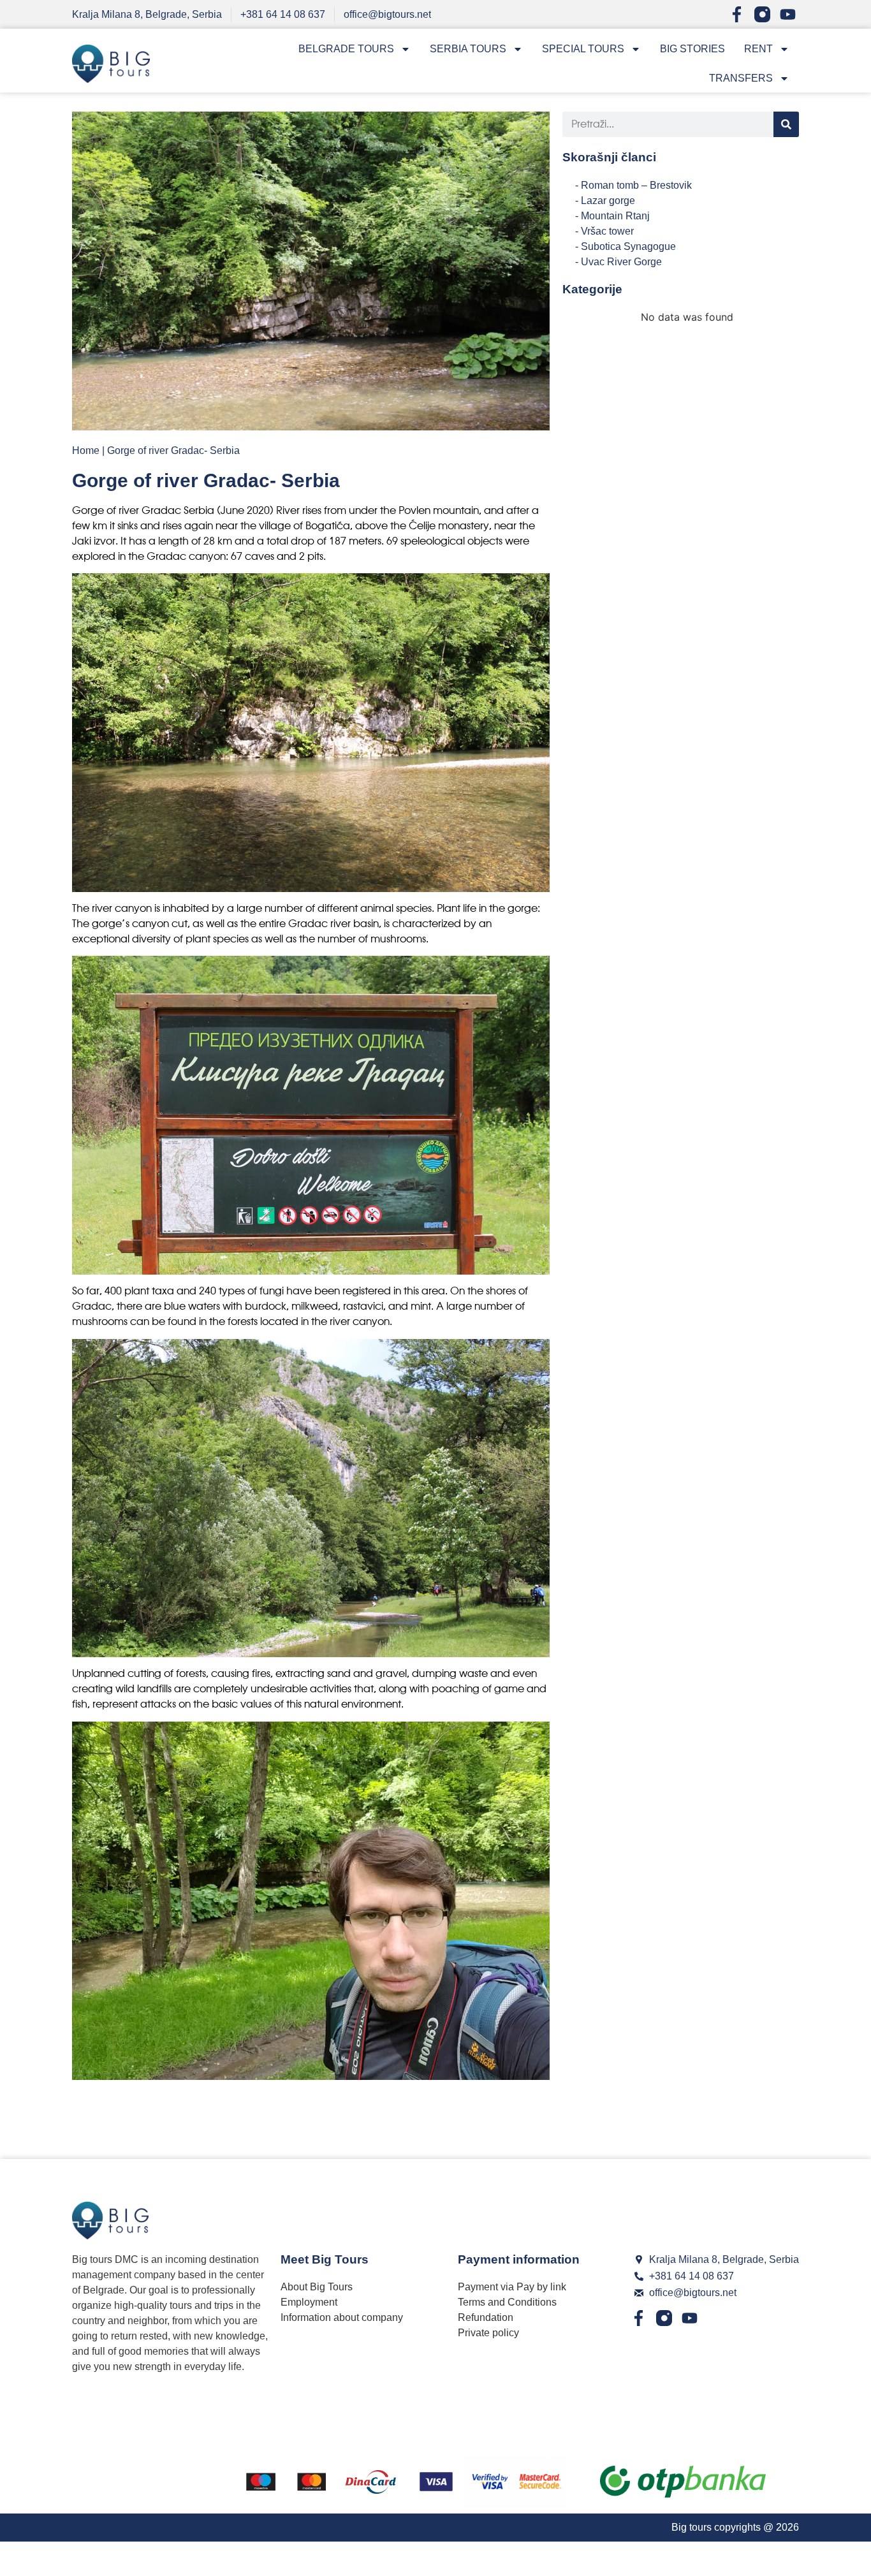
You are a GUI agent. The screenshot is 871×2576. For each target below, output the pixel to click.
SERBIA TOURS (468, 49)
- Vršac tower (604, 231)
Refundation (486, 2317)
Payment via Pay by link (512, 2287)
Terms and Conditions (507, 2302)
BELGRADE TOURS (346, 49)
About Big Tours (317, 2287)
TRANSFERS (741, 78)
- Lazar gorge (605, 201)
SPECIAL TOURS (583, 49)
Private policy (488, 2333)
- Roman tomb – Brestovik (633, 185)
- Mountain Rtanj (612, 216)
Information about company (342, 2317)
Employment (309, 2302)
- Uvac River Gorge (618, 262)
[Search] (786, 124)
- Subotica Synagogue (626, 246)
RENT (758, 49)
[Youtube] (788, 14)
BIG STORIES (692, 49)
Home (86, 450)
